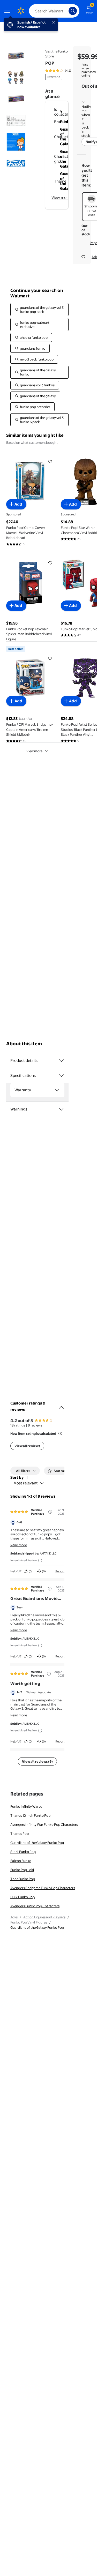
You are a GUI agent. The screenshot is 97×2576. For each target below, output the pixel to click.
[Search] (73, 11)
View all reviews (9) (37, 1761)
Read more (19, 1545)
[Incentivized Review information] (40, 1560)
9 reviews (35, 1425)
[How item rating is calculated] (60, 1433)
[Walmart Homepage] (21, 11)
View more (61, 197)
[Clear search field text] (66, 11)
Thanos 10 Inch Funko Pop (30, 1815)
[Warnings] (61, 1109)
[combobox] (54, 11)
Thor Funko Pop (23, 1879)
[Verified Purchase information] (50, 1512)
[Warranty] (57, 1090)
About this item (24, 1044)
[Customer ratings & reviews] (61, 1405)
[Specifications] (61, 1076)
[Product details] (61, 1061)
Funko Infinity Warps (26, 1806)
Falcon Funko (21, 1861)
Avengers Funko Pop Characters (35, 1906)
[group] (65, 71)
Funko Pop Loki (22, 1870)
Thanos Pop (20, 1834)
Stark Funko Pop (23, 1852)
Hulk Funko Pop (23, 1897)
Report (60, 1571)
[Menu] (8, 11)
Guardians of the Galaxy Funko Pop (37, 1843)
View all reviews (27, 1446)
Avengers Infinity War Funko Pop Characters (44, 1824)
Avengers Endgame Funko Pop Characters (43, 1888)
